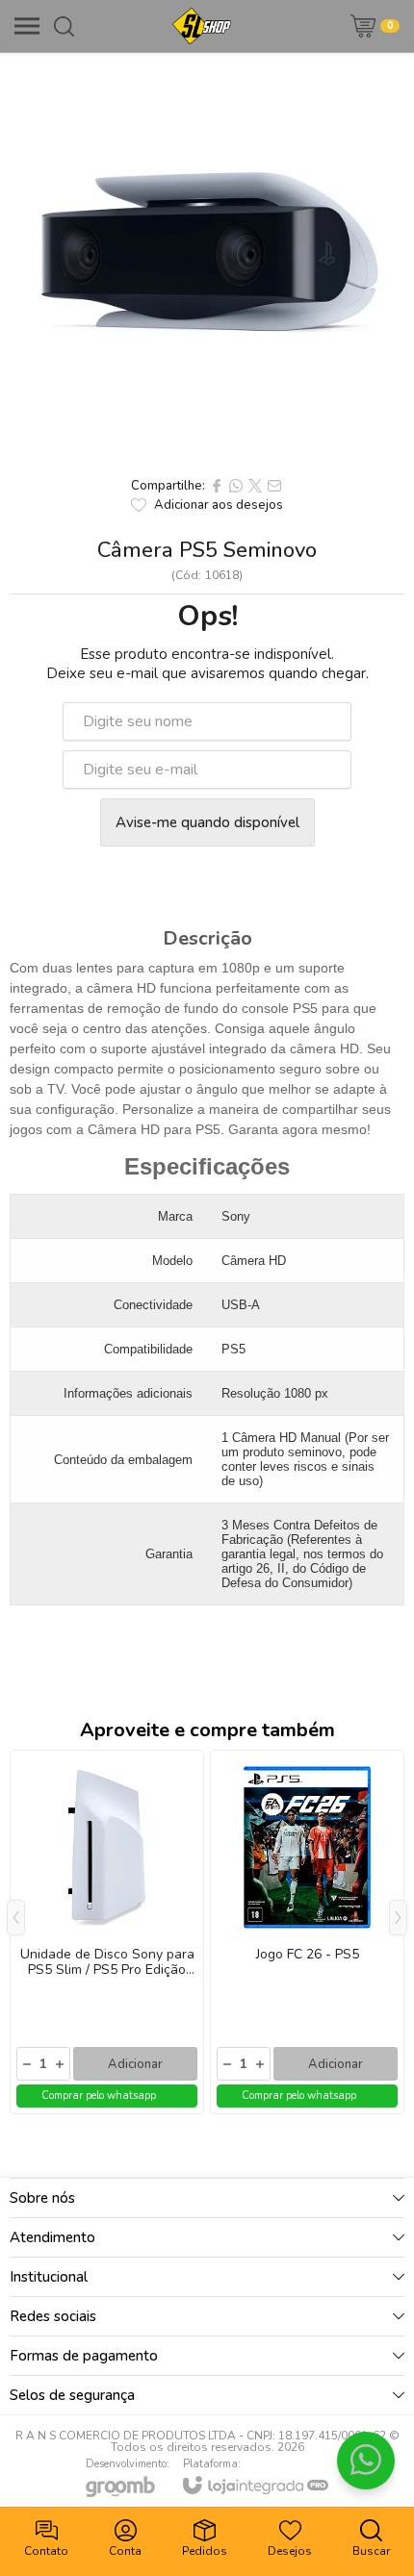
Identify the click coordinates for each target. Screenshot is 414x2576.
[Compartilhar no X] (255, 486)
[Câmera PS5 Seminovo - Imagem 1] (207, 260)
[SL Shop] (202, 26)
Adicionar (135, 2064)
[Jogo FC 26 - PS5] (307, 1932)
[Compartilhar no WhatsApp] (236, 486)
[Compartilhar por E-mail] (274, 486)
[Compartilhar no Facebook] (217, 486)
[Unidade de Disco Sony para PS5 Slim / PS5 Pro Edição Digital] (107, 1932)
